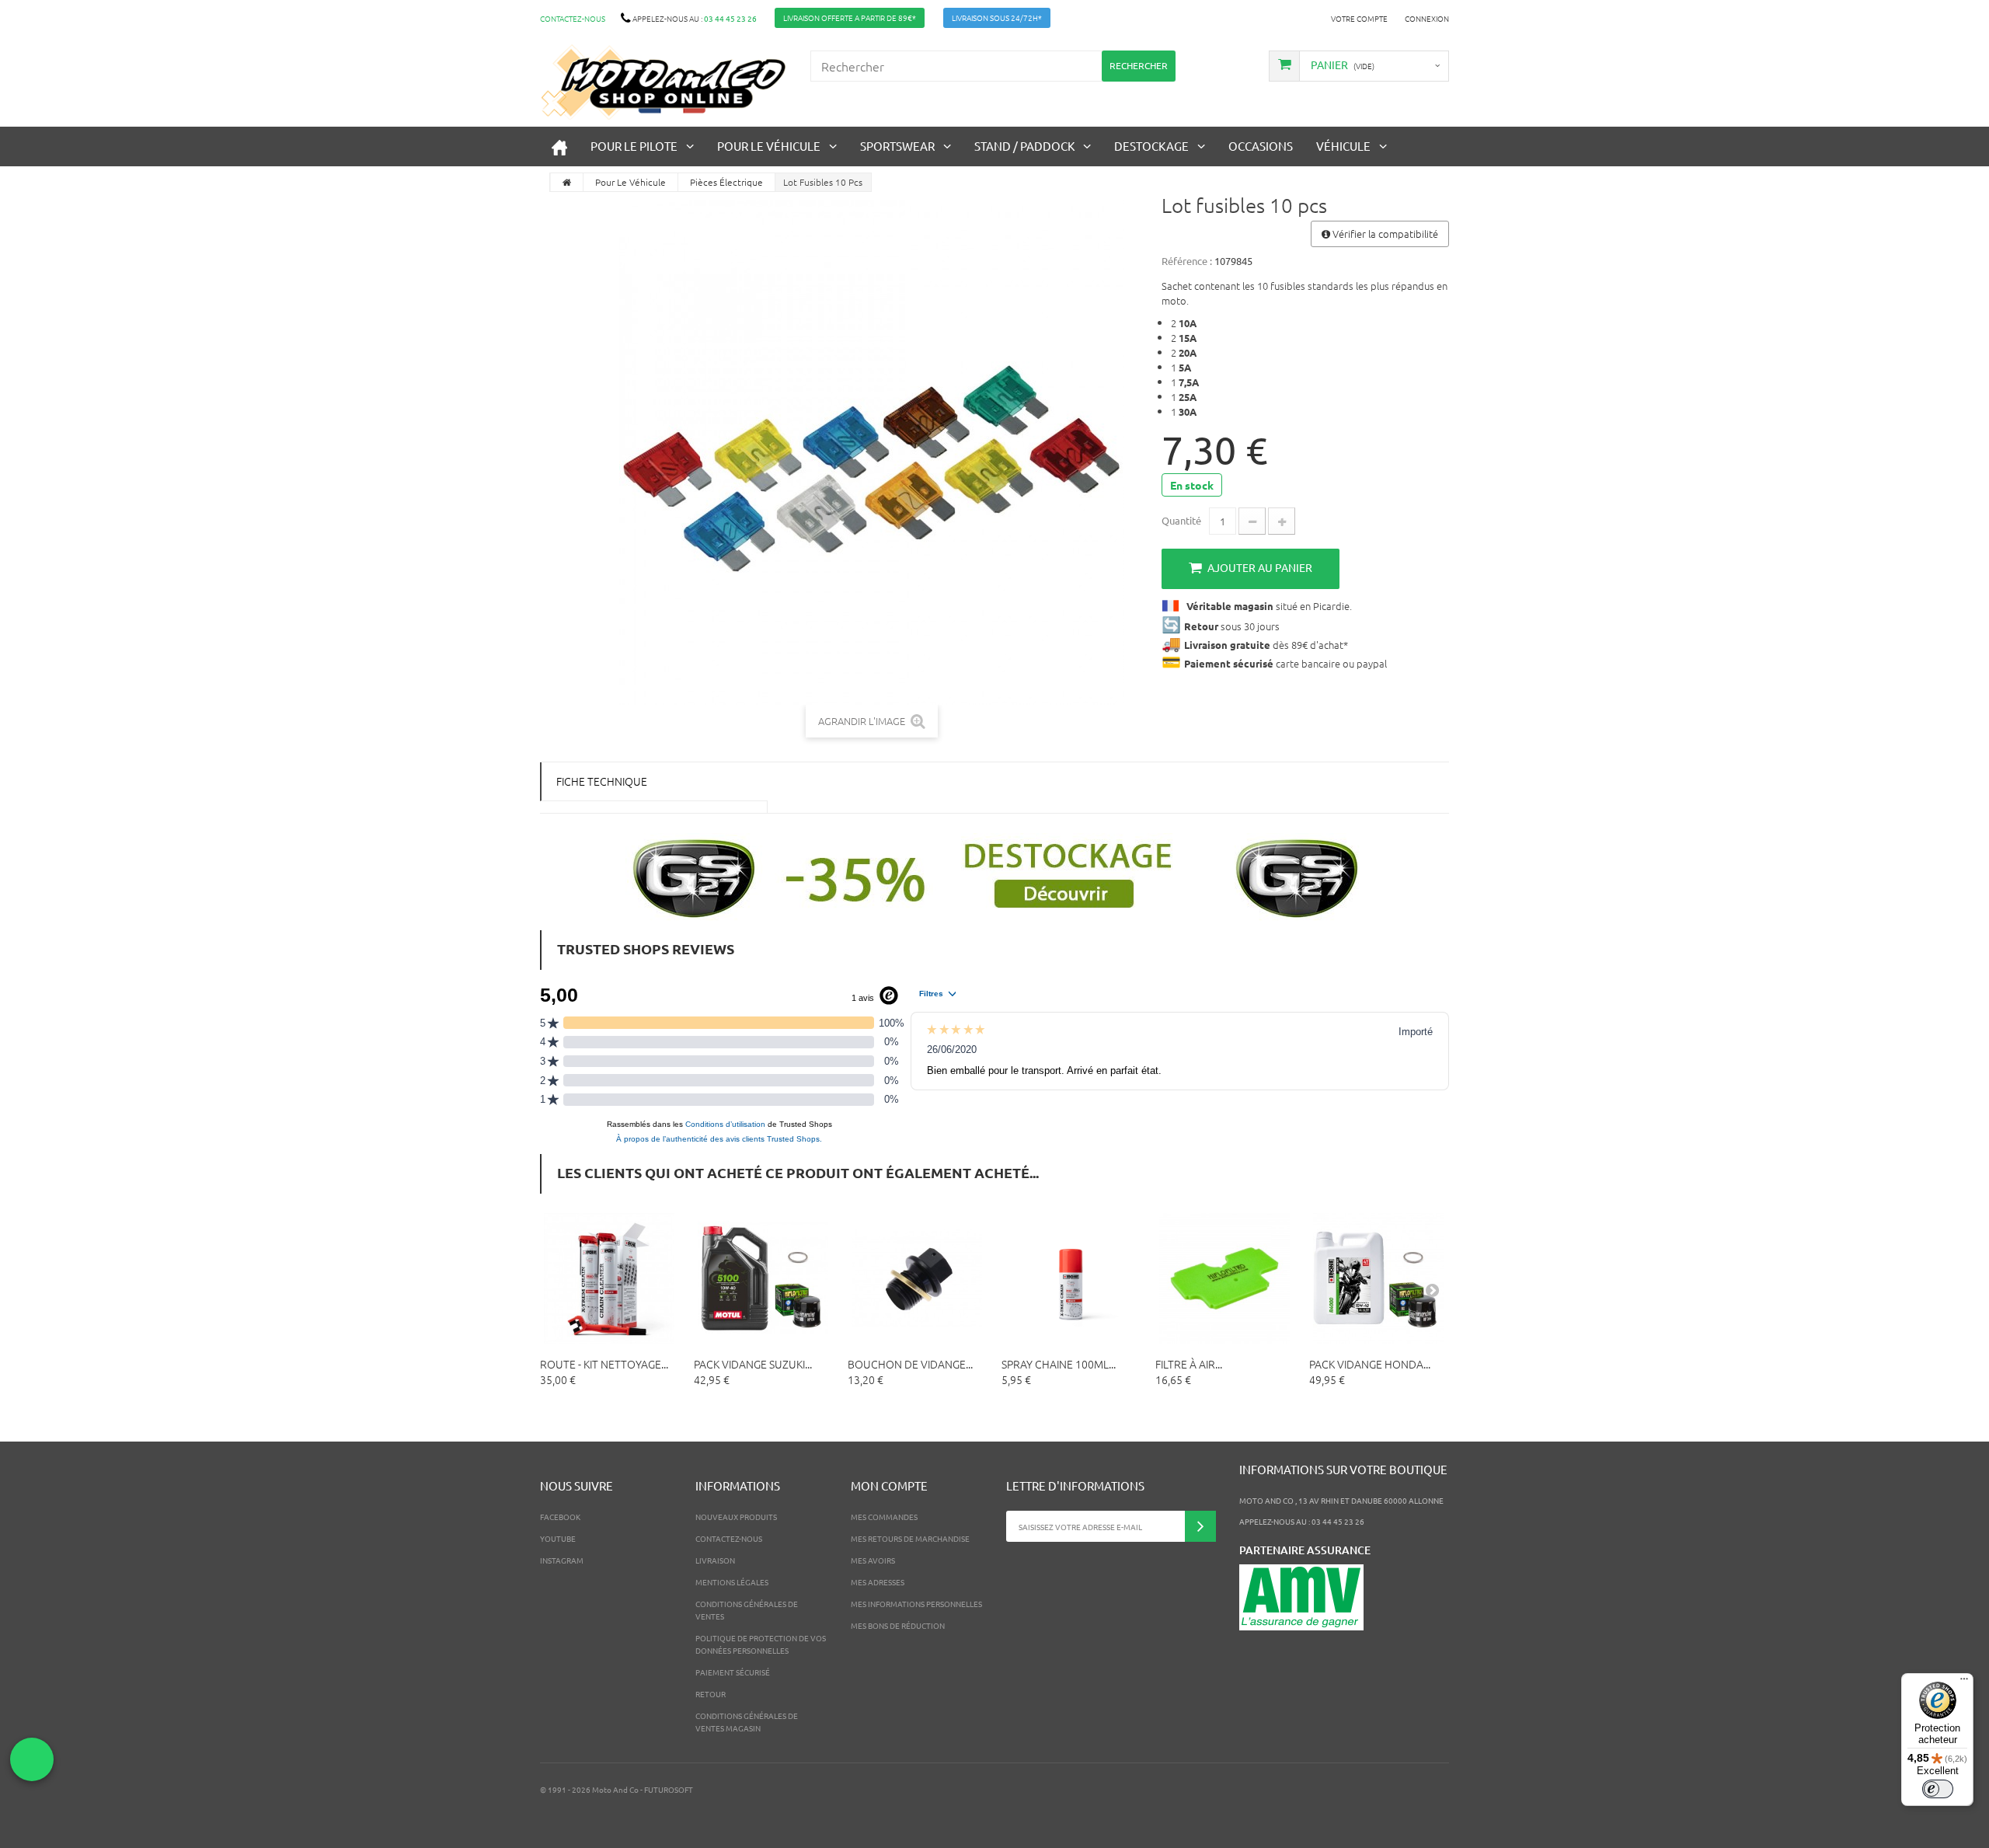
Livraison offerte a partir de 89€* (850, 17)
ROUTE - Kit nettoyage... (604, 1364)
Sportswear (897, 146)
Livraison (715, 1560)
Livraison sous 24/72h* (997, 17)
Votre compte (1359, 18)
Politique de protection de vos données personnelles (761, 1644)
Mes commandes (884, 1517)
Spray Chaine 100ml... (1059, 1364)
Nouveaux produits (736, 1517)
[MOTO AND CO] (664, 82)
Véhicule (1343, 146)
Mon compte (889, 1485)
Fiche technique (602, 781)
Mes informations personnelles (916, 1604)
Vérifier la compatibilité (1384, 234)
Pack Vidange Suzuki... (753, 1364)
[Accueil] (559, 146)
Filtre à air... (1189, 1364)
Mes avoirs (873, 1560)
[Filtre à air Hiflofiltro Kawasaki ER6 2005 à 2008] (1224, 1278)
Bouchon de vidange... (910, 1364)
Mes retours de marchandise (910, 1538)
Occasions (1261, 146)
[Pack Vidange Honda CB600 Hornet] (1378, 1278)
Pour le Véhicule (769, 146)
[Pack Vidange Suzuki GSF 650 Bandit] (763, 1278)
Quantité (1181, 520)
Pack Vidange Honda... (1370, 1364)
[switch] (1938, 1789)
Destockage (1151, 146)
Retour (711, 1694)
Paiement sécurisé (733, 1672)
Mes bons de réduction (898, 1625)
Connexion (1427, 18)
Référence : (1187, 261)
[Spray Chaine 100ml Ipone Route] (1071, 1278)
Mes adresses (878, 1582)
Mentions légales (732, 1582)
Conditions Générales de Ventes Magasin (747, 1722)
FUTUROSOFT (669, 1789)
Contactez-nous (573, 18)
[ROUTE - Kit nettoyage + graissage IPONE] (609, 1278)
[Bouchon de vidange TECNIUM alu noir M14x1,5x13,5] (917, 1278)
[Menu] (1964, 1682)
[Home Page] (567, 182)
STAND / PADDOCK (1024, 146)
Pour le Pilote (634, 146)
